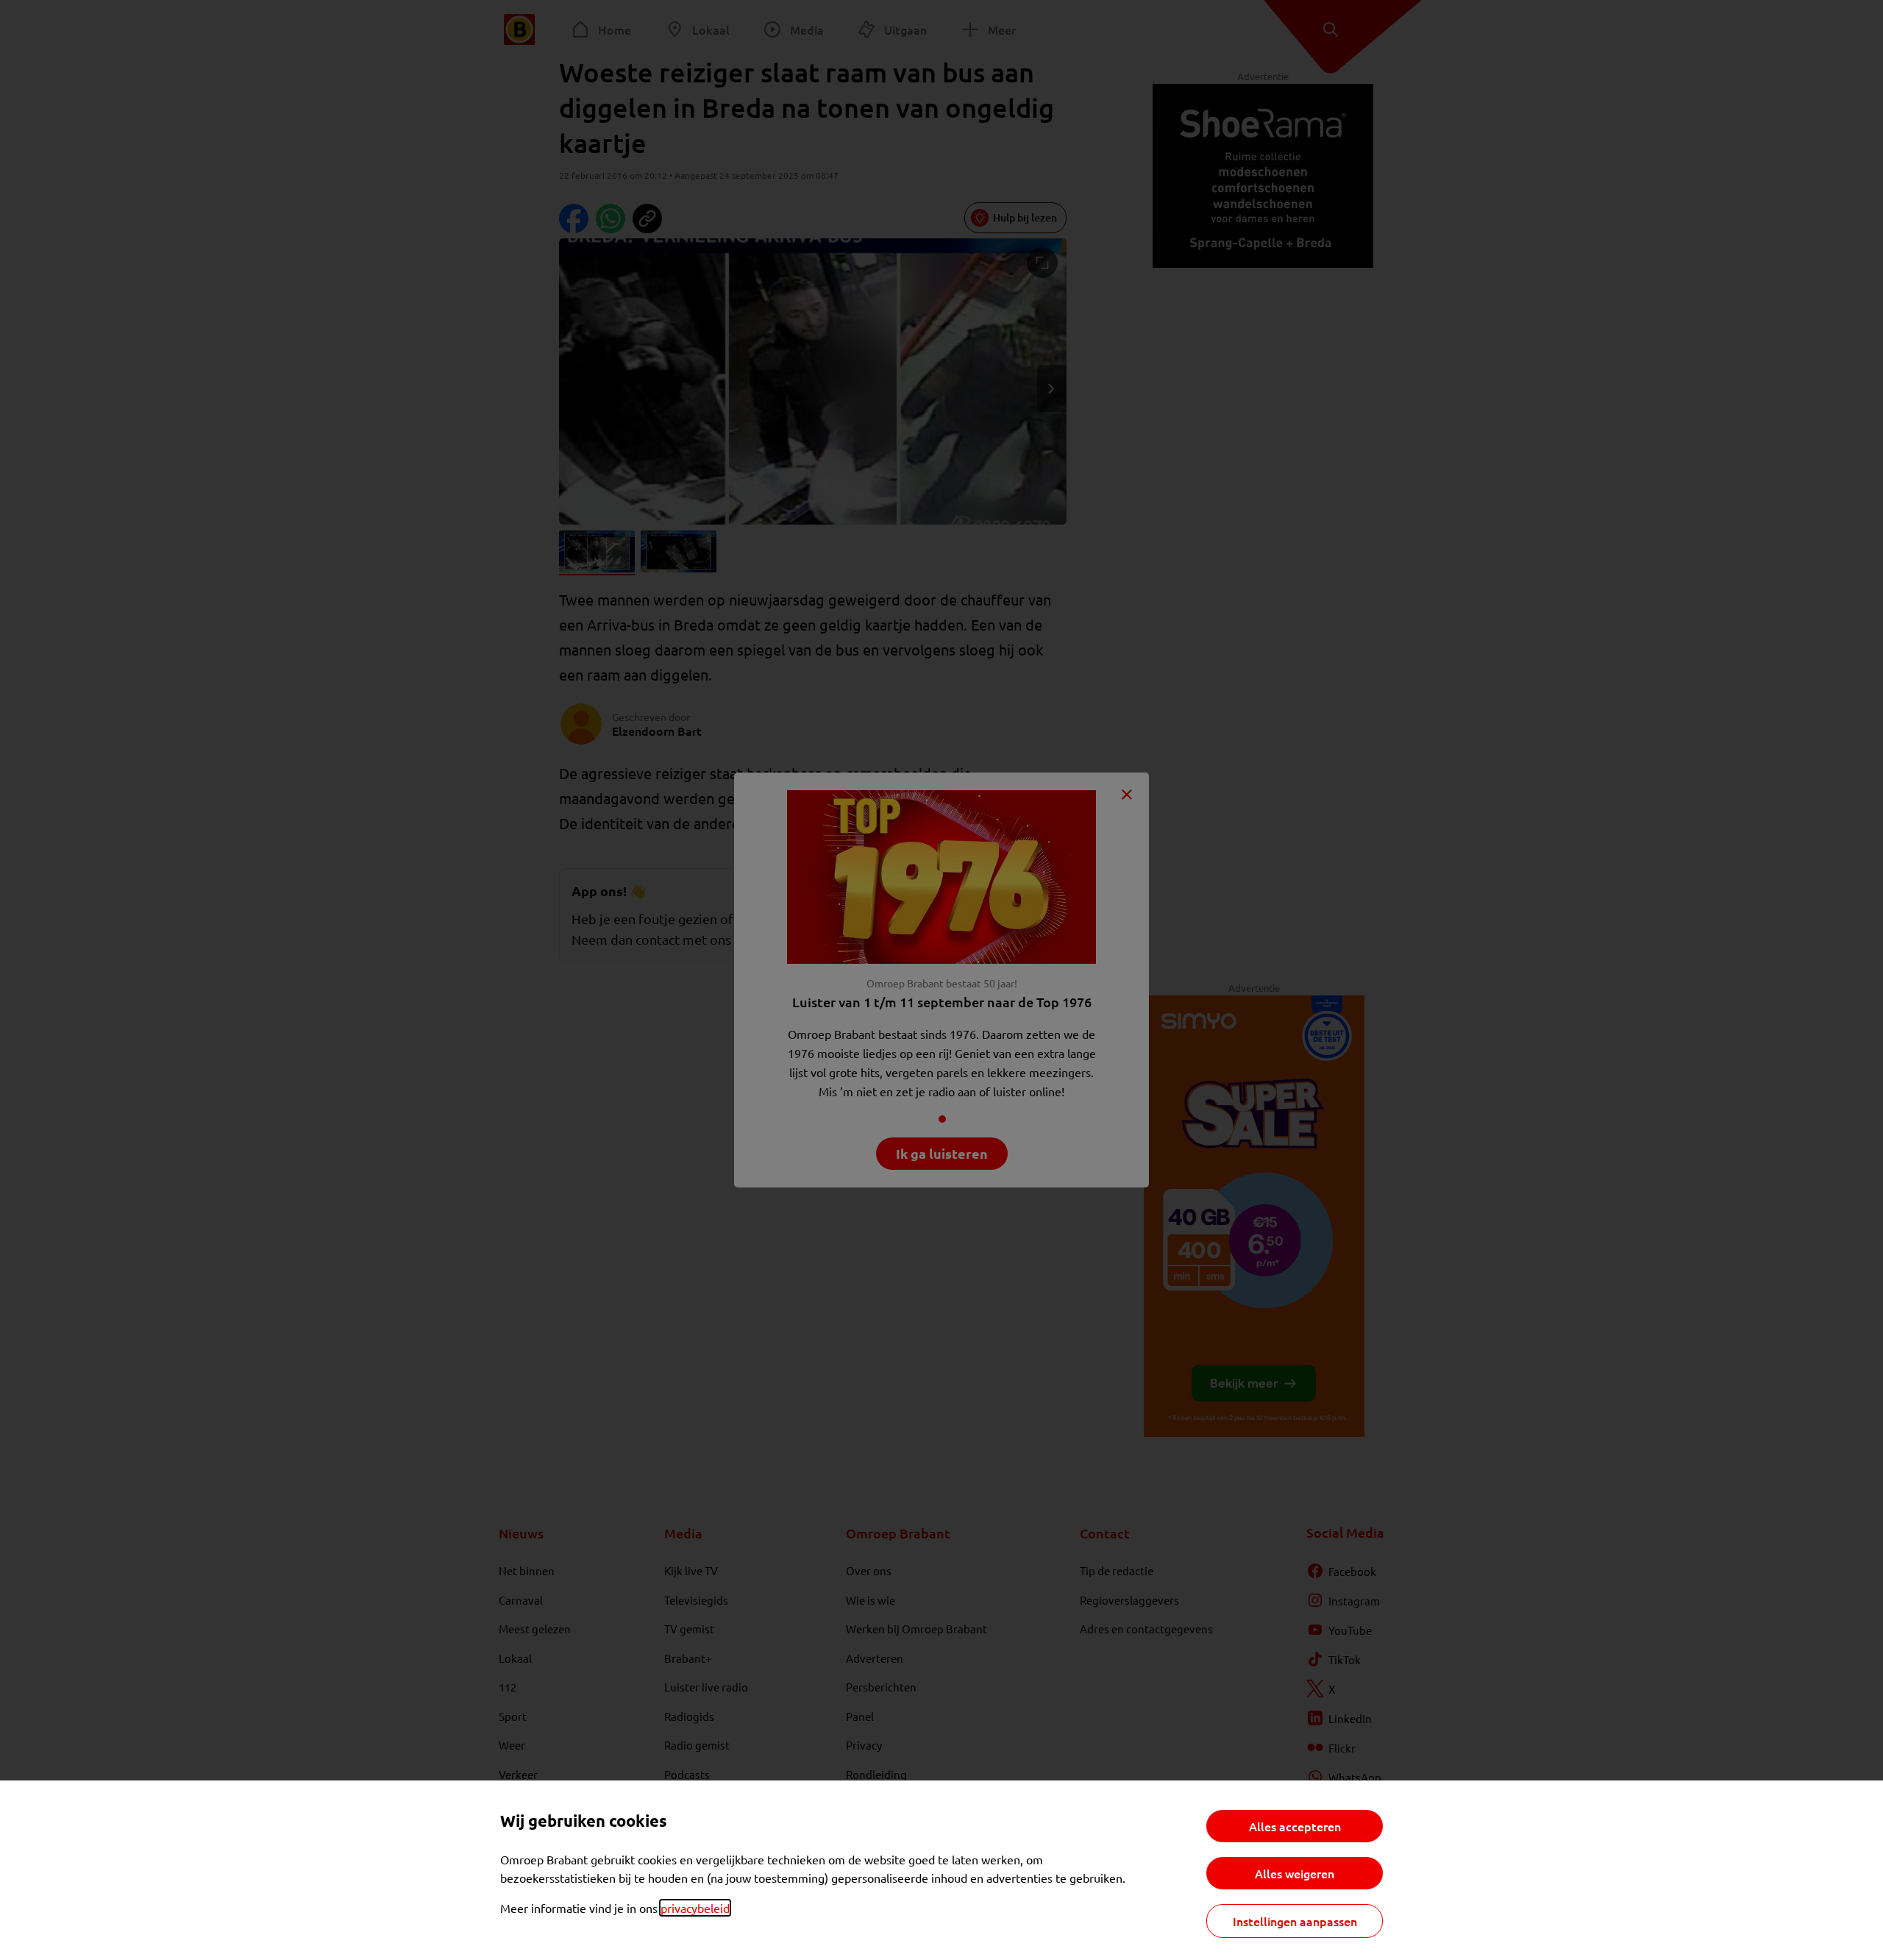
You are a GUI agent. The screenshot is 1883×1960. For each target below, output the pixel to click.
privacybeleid (695, 1908)
